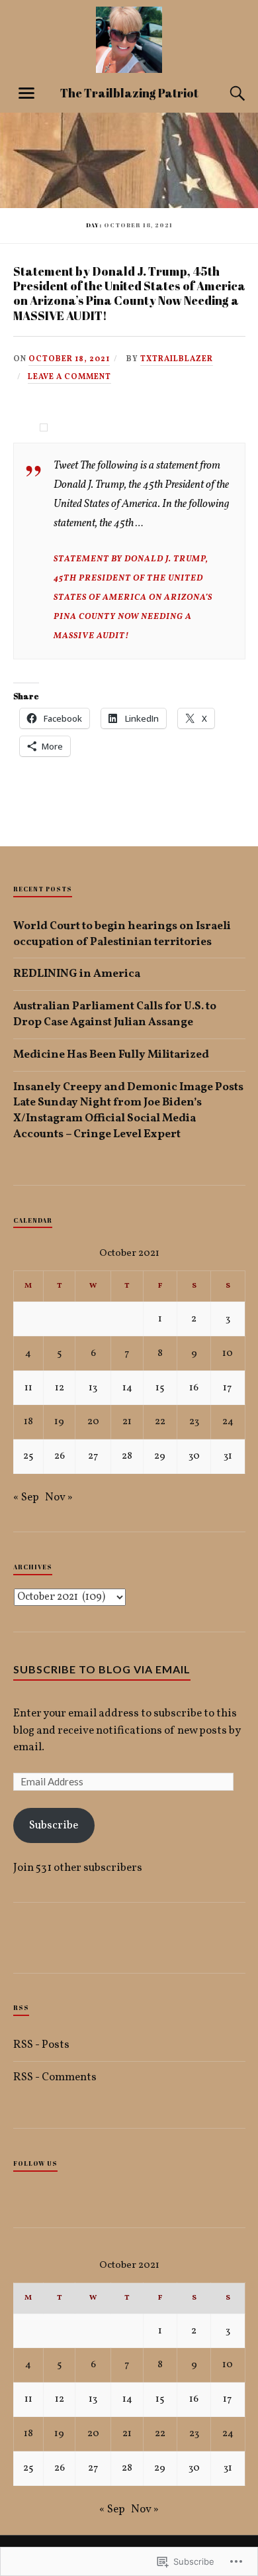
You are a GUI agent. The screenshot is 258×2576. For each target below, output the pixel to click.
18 (28, 1422)
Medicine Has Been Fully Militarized (111, 1055)
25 (28, 1456)
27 (93, 1456)
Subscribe (54, 1825)
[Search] (225, 93)
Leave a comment (69, 377)
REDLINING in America (77, 974)
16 (194, 1388)
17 (228, 1388)
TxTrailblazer (177, 359)
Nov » (59, 1497)
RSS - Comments (55, 2077)
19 (59, 1422)
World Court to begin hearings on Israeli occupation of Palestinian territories (122, 934)
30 (194, 1456)
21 (127, 1422)
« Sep (26, 1497)
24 (228, 1422)
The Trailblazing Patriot (129, 93)
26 (60, 1456)
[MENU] (26, 93)
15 (160, 1388)
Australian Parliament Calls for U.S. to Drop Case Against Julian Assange (115, 1014)
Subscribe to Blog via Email (102, 1669)
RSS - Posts (41, 2045)
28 (127, 1456)
